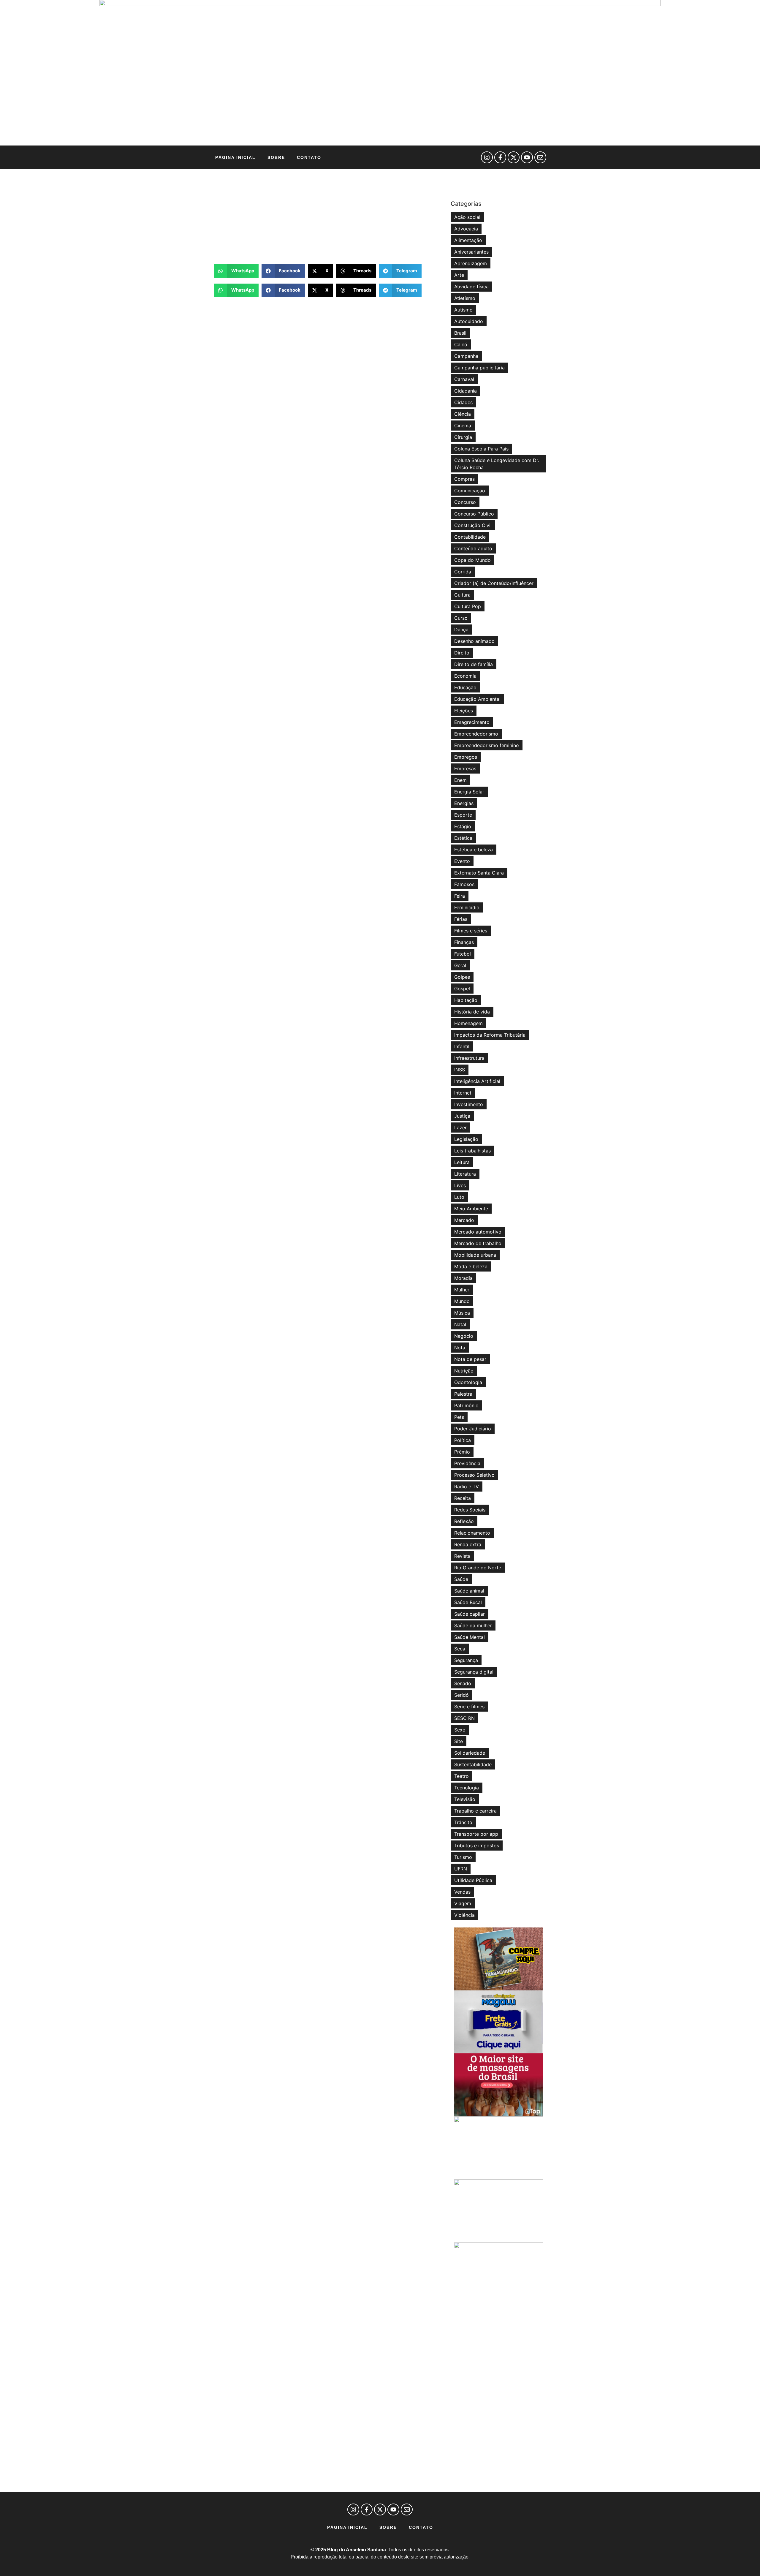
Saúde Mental (470, 1637)
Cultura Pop (468, 606)
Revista (462, 1556)
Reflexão (464, 1521)
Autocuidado (469, 321)
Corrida (463, 572)
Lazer (460, 1128)
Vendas (462, 1892)
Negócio (464, 1336)
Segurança (466, 1660)
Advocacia (466, 229)
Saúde (461, 1579)
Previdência (467, 1463)
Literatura (465, 1174)
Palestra (463, 1394)
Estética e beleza (474, 850)
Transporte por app (476, 1834)
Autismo (463, 310)
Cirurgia (463, 437)
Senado (463, 1683)
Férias (461, 919)
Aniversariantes (471, 252)
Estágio (463, 826)
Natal (460, 1324)
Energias (464, 803)
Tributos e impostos (477, 1846)
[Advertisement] (329, 217)
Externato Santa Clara (479, 873)
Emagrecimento (472, 722)
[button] (236, 271)
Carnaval (464, 379)
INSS (460, 1070)
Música (462, 1313)
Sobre (276, 157)
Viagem (463, 1903)
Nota (460, 1348)
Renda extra (468, 1544)
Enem (460, 780)
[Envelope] (540, 157)
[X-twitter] (514, 157)
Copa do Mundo (472, 560)
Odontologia (468, 1382)
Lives (460, 1185)
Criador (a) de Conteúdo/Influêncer (494, 583)
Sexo (460, 1730)
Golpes (462, 977)
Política (463, 1440)
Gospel (462, 989)
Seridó (461, 1695)
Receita (463, 1498)
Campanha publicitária (479, 368)
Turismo (463, 1857)
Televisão (465, 1799)
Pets (459, 1417)
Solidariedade (470, 1753)
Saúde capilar (470, 1614)
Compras (464, 479)
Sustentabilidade (473, 1764)
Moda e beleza (471, 1266)
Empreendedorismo (476, 734)
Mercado (464, 1220)
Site (459, 1741)
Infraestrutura (469, 1058)
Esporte (463, 815)
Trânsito (463, 1822)
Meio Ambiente (471, 1209)
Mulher (462, 1290)
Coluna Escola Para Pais (481, 449)
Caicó (461, 344)
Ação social (467, 217)
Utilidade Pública (473, 1880)
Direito (462, 653)
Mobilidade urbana (475, 1255)
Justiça (462, 1116)
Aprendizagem (471, 263)
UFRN (461, 1869)
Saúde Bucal (468, 1602)
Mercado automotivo (478, 1232)
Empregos (466, 757)
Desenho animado (474, 641)
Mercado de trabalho (478, 1243)
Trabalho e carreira (475, 1811)
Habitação (466, 1000)
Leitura (462, 1162)
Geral (460, 965)
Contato (309, 157)
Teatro (461, 1776)
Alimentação (468, 240)
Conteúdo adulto (473, 548)
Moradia (463, 1278)
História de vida (472, 1012)
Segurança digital (474, 1672)
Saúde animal (469, 1591)
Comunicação (470, 491)
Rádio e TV (467, 1487)
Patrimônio (466, 1405)
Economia (465, 676)
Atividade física (471, 287)
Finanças (464, 942)
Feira (460, 896)
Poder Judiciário (473, 1429)
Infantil (462, 1046)
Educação (465, 687)
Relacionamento (472, 1533)
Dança (461, 630)
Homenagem (468, 1023)
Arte (459, 275)
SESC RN (464, 1718)
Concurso (465, 502)
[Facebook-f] (500, 157)
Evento (462, 861)
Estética (463, 838)
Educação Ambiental (477, 699)
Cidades (463, 402)
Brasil (460, 333)
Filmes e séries (471, 931)
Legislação (466, 1139)
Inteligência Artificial (477, 1081)
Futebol (463, 954)
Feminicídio (467, 907)
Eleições (464, 711)
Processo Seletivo (474, 1475)
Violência (464, 1915)
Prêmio (462, 1452)
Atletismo (465, 298)
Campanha (466, 356)
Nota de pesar (470, 1359)
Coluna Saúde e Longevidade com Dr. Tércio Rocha (497, 464)
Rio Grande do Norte (478, 1568)
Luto (459, 1197)
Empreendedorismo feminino (487, 745)
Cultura (462, 595)
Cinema (463, 426)
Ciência (463, 414)
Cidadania (465, 391)
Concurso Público (474, 514)
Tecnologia (467, 1788)
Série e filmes (469, 1707)
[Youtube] (527, 157)
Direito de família (474, 664)
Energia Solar (469, 792)
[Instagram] (487, 157)
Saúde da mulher (473, 1625)
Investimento (469, 1104)
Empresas (465, 768)
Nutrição (464, 1371)
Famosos (464, 884)
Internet (463, 1093)
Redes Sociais (470, 1510)
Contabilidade (470, 537)
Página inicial (235, 157)
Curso (461, 618)
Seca (460, 1649)
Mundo (462, 1301)
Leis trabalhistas (472, 1151)
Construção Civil (473, 525)
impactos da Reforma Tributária (490, 1035)
